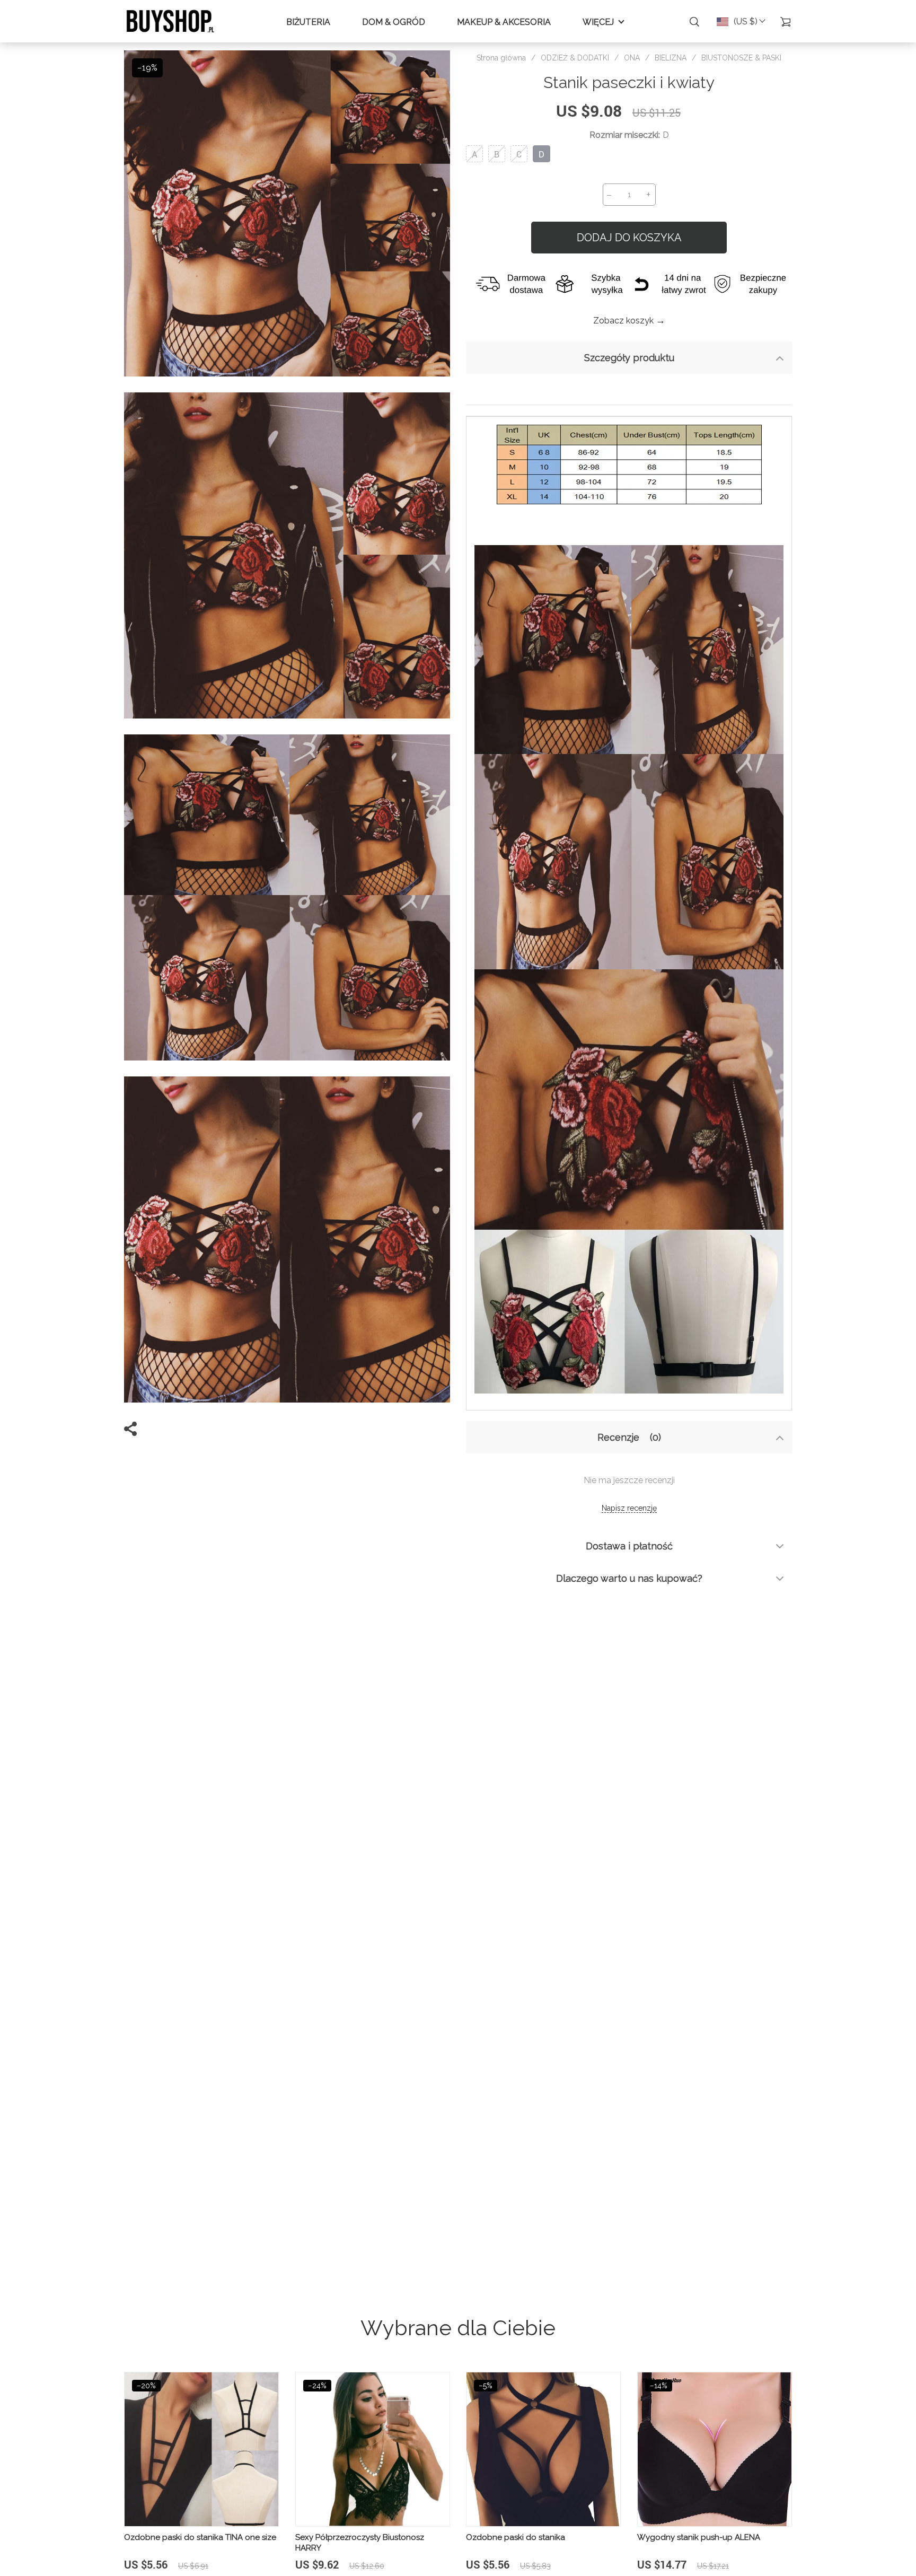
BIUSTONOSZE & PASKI (741, 58)
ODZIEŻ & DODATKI (575, 58)
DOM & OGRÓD (394, 22)
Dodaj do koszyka (629, 238)
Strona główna (501, 58)
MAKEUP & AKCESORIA (504, 22)
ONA (632, 58)
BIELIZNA (671, 58)
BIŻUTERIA (308, 22)
